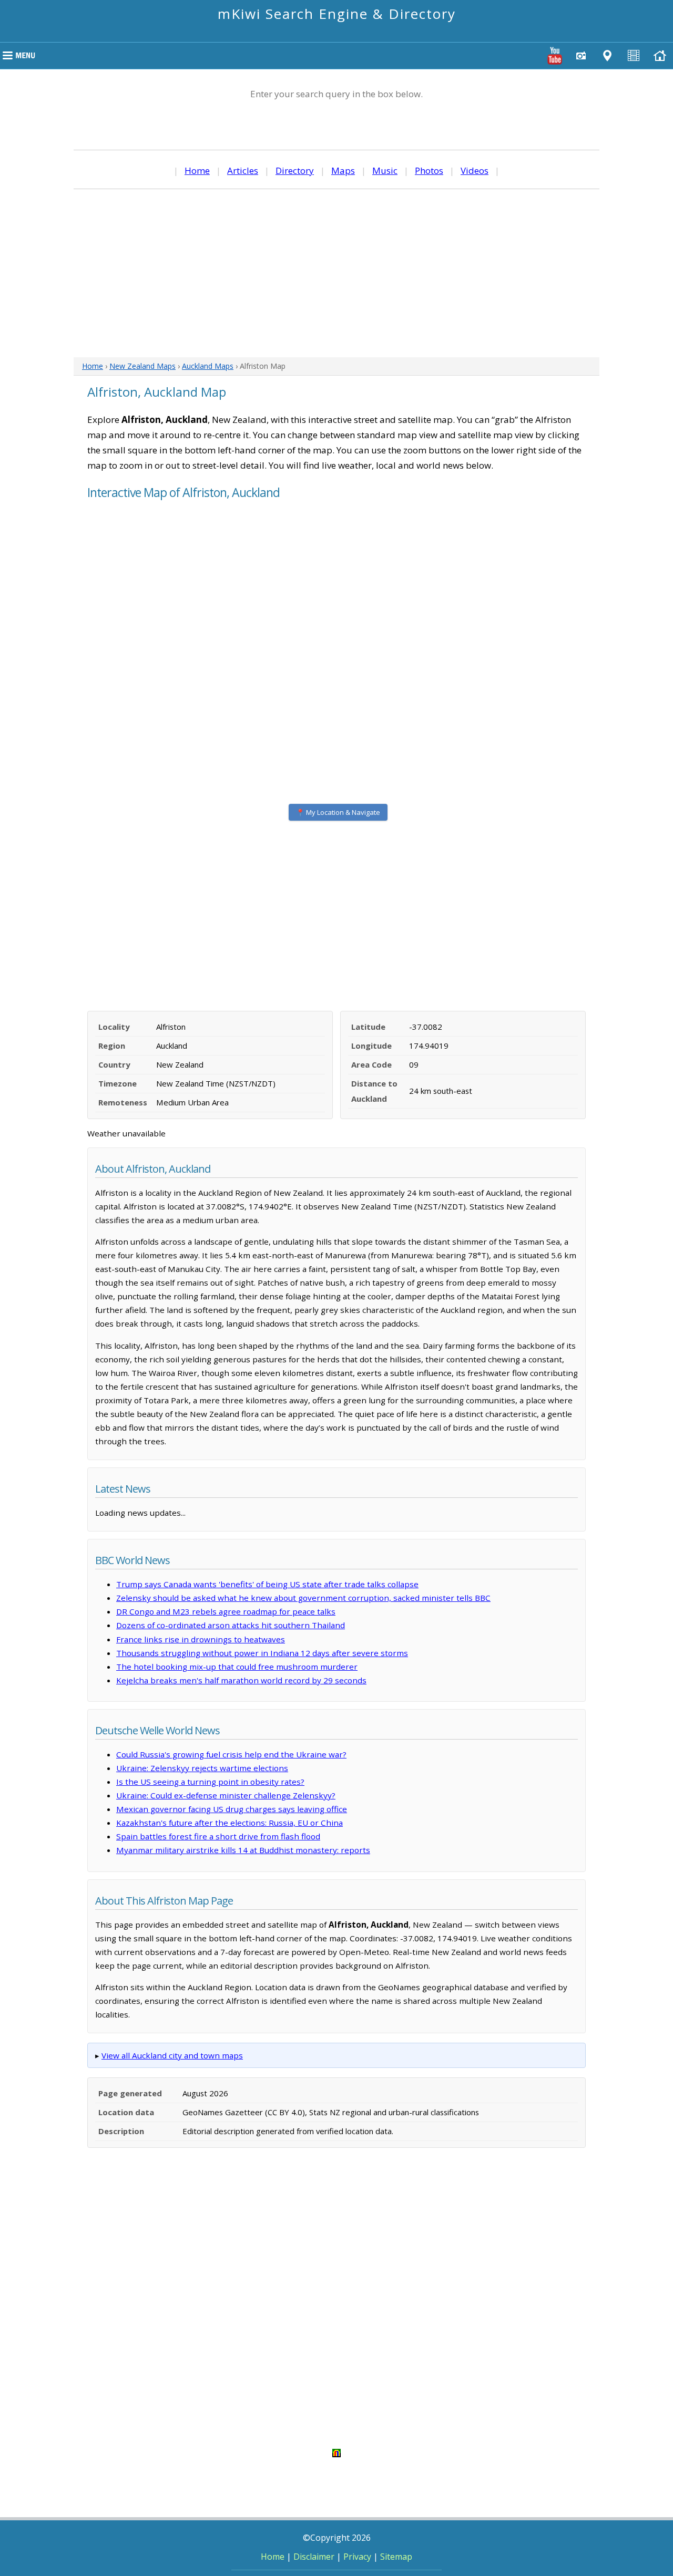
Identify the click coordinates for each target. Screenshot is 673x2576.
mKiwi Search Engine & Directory (337, 14)
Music (385, 170)
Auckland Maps (208, 366)
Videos (475, 170)
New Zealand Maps (142, 366)
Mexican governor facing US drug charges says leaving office (232, 1809)
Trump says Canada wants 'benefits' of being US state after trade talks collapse (267, 1584)
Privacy (357, 2557)
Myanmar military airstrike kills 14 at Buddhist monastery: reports (243, 1850)
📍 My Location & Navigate (338, 812)
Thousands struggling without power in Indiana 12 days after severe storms (262, 1653)
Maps (343, 170)
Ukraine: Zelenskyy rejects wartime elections (202, 1768)
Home (197, 170)
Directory (295, 170)
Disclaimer (314, 2557)
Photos (429, 170)
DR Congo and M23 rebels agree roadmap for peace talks (226, 1611)
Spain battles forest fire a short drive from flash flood (218, 1836)
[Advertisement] (336, 273)
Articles (243, 170)
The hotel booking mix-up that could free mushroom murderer (237, 1667)
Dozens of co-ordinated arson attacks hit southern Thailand (231, 1625)
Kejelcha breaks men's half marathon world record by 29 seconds (241, 1680)
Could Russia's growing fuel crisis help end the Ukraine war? (231, 1754)
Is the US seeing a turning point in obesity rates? (210, 1782)
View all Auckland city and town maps (172, 2055)
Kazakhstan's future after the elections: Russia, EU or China (230, 1823)
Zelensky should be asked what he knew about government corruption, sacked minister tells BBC (303, 1598)
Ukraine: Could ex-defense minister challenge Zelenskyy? (226, 1795)
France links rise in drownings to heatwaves (201, 1639)
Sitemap (396, 2557)
